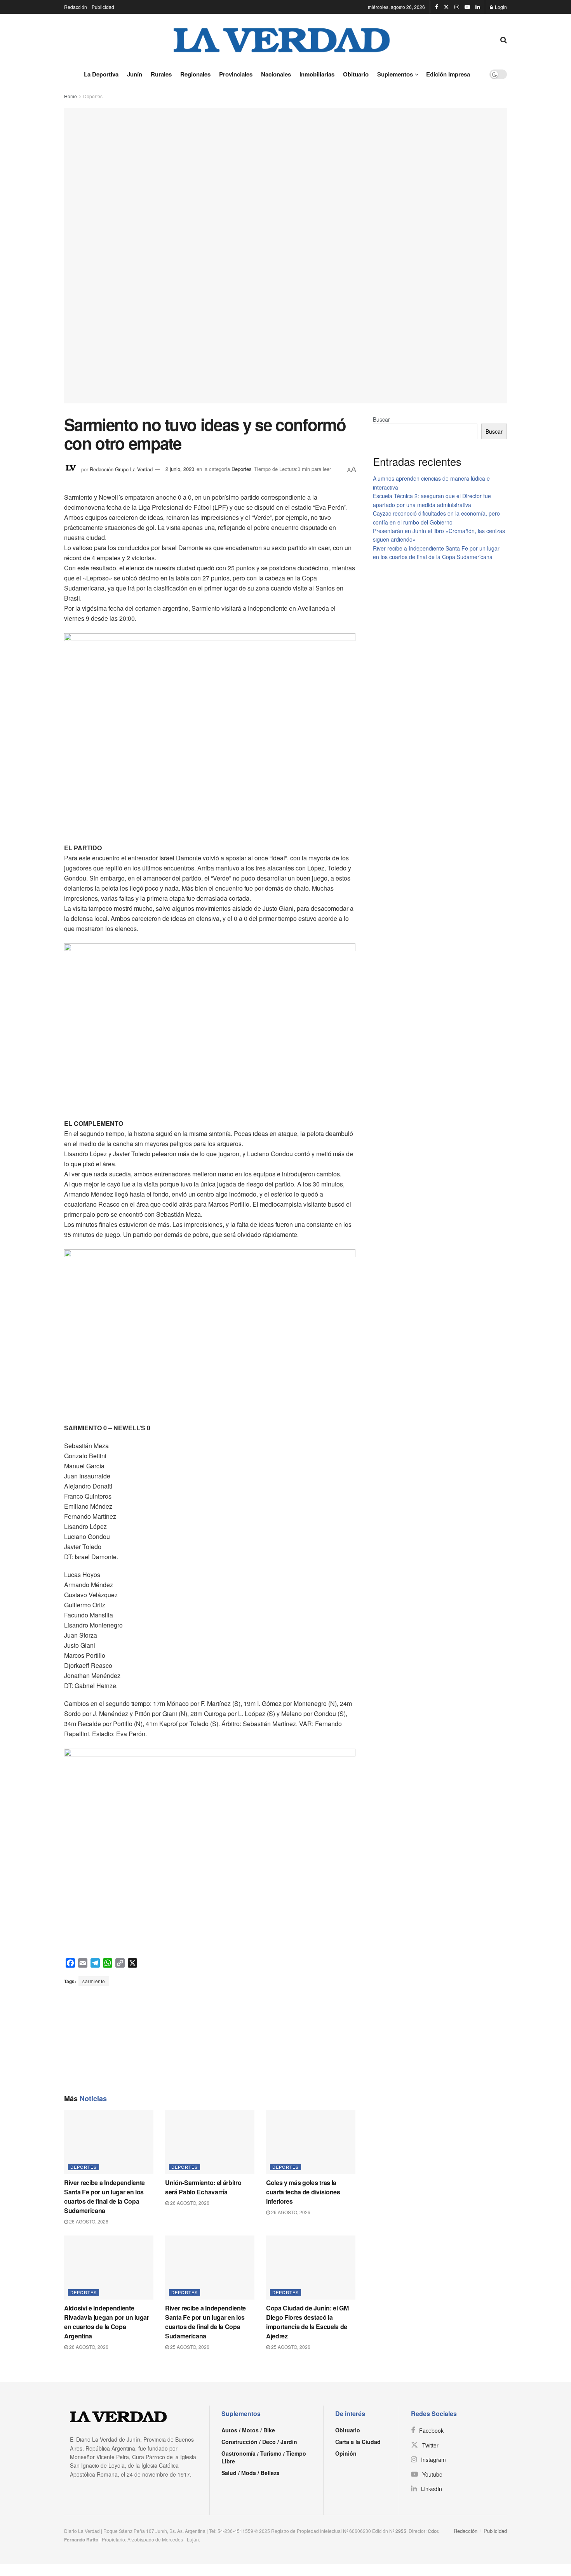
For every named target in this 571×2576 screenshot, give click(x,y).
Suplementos (395, 74)
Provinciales (236, 74)
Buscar (381, 419)
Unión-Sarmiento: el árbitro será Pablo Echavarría (203, 2187)
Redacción (76, 7)
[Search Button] (504, 39)
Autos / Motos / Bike (248, 2430)
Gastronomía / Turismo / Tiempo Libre (264, 2457)
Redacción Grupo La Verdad (121, 469)
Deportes (93, 96)
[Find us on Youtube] (467, 7)
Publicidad (103, 7)
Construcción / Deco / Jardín (259, 2442)
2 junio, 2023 (180, 469)
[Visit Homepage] (282, 39)
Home (71, 96)
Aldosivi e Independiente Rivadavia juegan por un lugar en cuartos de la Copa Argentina (107, 2322)
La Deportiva (101, 74)
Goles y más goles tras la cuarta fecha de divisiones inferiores (303, 2192)
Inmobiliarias (317, 74)
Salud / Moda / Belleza (251, 2473)
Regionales (195, 74)
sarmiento (94, 1981)
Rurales (161, 74)
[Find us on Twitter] (446, 7)
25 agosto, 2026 (189, 2347)
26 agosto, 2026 (88, 2221)
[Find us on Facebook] (437, 7)
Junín (135, 74)
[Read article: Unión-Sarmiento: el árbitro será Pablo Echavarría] (210, 2142)
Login (500, 7)
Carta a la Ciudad (358, 2442)
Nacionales (276, 74)
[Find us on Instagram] (457, 7)
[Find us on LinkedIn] (478, 7)
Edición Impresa (448, 74)
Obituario (356, 74)
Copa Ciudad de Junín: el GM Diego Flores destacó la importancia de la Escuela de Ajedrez (307, 2322)
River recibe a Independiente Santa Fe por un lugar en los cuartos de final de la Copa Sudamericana (104, 2196)
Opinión (346, 2453)
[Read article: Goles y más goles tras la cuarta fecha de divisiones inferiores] (311, 2142)
